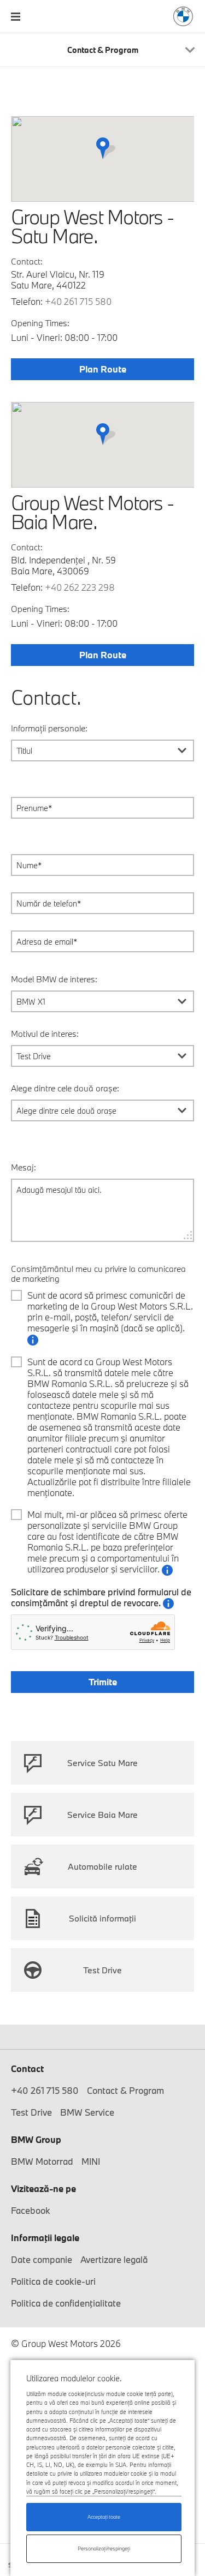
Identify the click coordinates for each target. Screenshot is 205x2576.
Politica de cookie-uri (53, 2281)
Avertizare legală (114, 2259)
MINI (91, 2161)
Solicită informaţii (102, 1918)
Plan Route (103, 369)
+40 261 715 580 (78, 301)
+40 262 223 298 (80, 587)
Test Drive (102, 1970)
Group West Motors (183, 16)
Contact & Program (125, 2090)
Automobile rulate (102, 1866)
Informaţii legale (45, 2238)
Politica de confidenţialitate (66, 2303)
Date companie (42, 2259)
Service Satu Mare (102, 1763)
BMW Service (87, 2112)
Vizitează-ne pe (43, 2188)
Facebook (31, 2210)
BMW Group (36, 2139)
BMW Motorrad (42, 2161)
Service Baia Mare (102, 1815)
